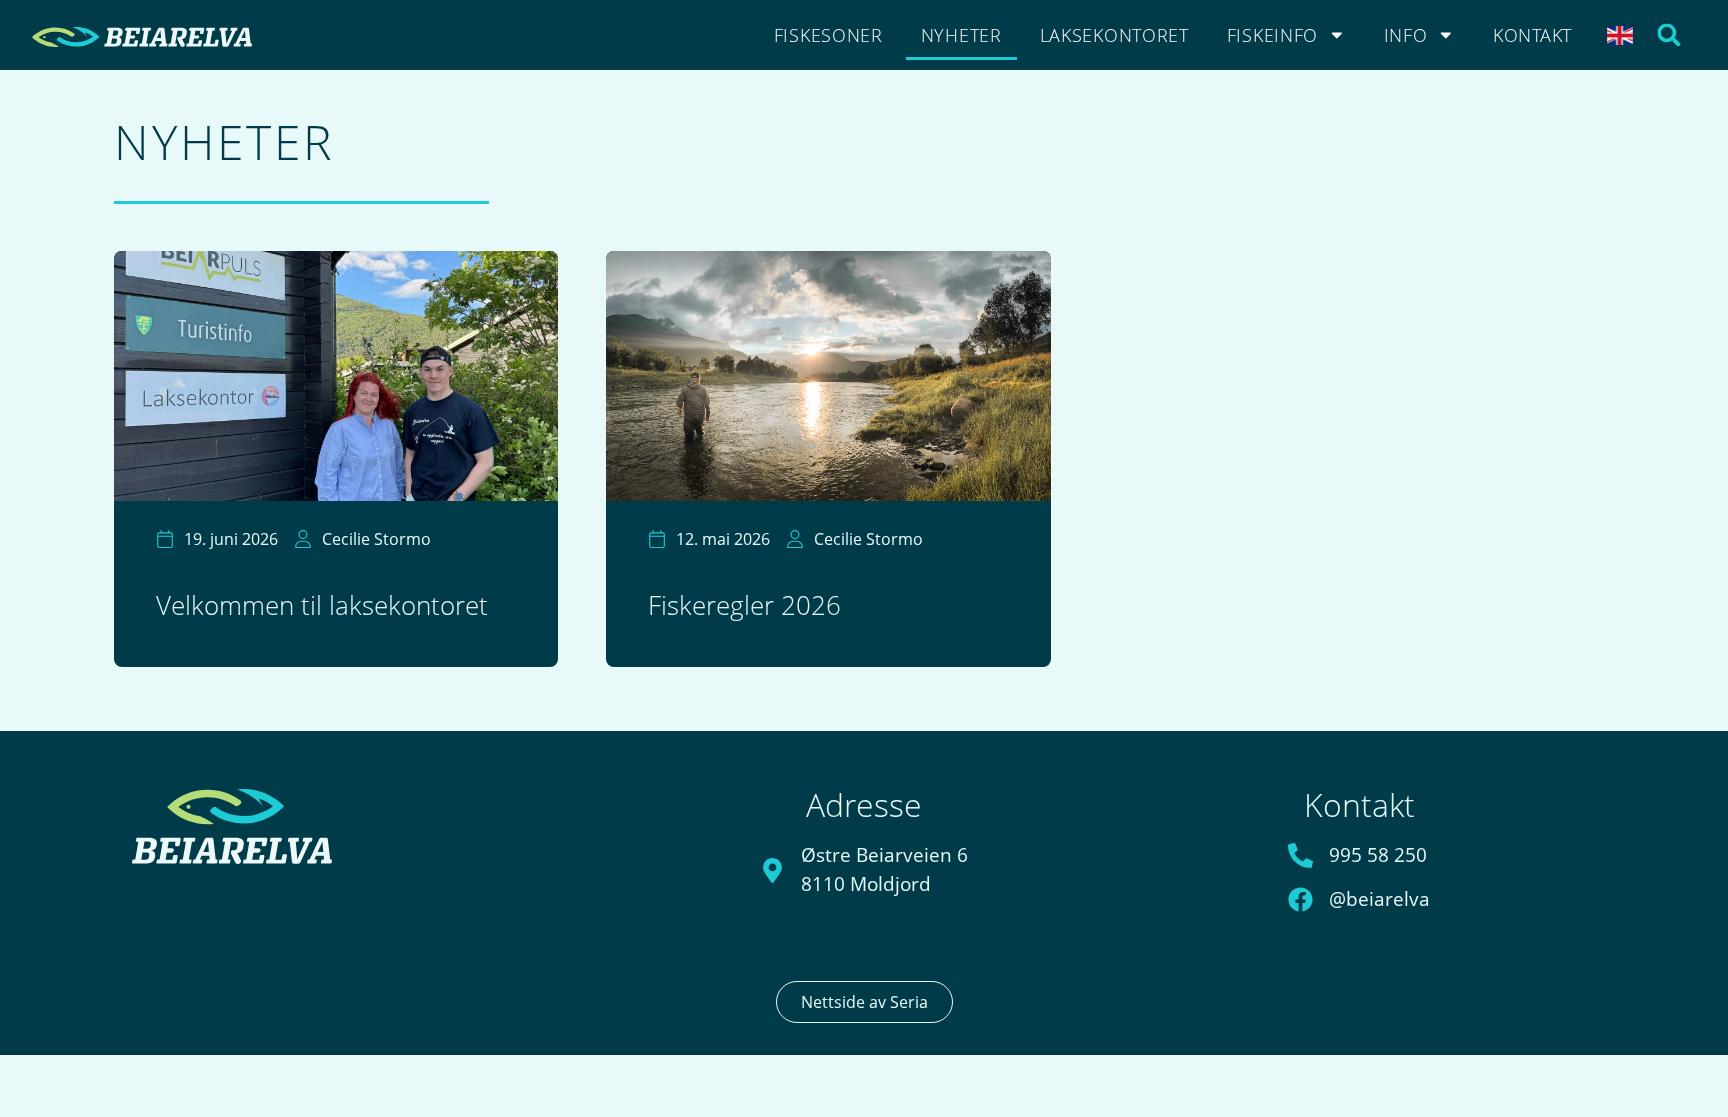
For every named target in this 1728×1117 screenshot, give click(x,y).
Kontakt (1532, 35)
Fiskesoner (828, 35)
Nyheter (961, 35)
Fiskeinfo (1272, 35)
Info (1406, 35)
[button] (1669, 35)
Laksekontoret (1114, 35)
